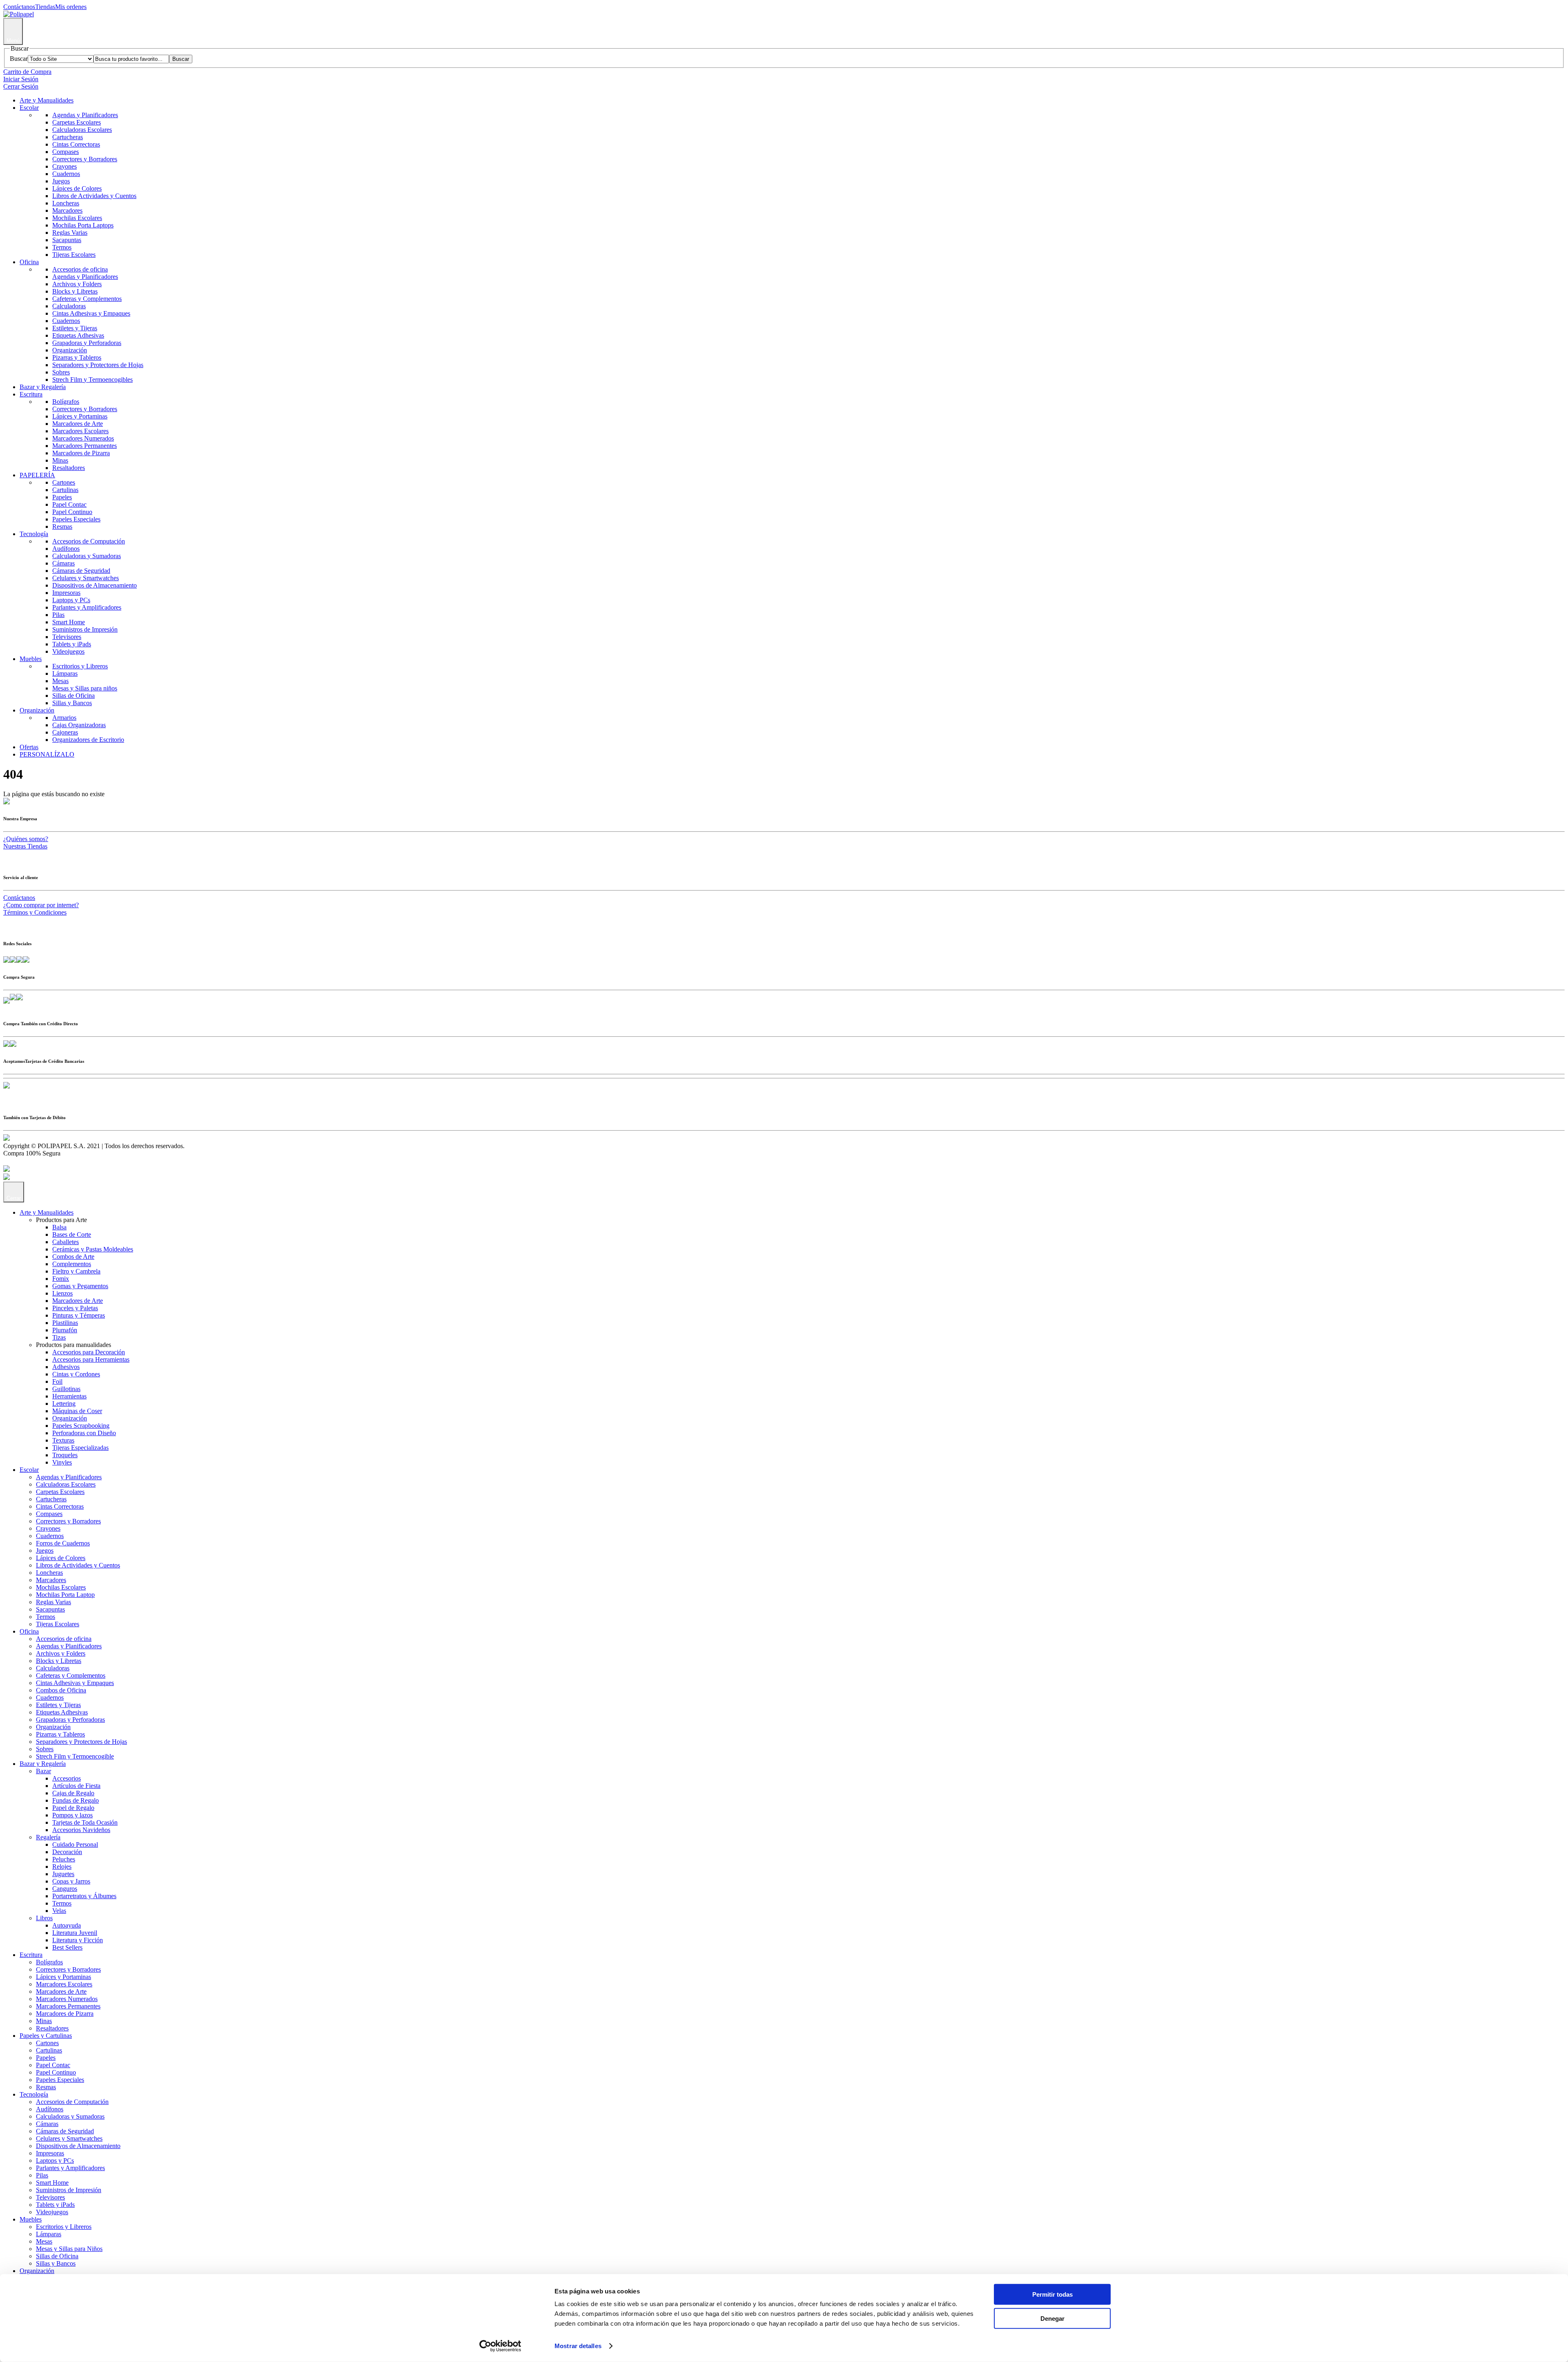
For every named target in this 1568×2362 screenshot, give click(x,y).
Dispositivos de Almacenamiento (95, 585)
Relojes (62, 1867)
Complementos (72, 1264)
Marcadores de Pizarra (81, 453)
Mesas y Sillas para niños (85, 688)
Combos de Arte (73, 1257)
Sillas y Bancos (72, 703)
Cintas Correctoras (76, 144)
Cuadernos (66, 174)
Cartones (64, 482)
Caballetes (66, 1242)
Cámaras (63, 563)
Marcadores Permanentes (85, 446)
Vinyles (62, 1462)
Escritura (31, 394)
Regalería (48, 1837)
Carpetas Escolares (77, 122)
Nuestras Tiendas (25, 846)
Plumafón (65, 1330)
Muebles (31, 659)
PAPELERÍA (37, 475)
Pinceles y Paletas (75, 1308)
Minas (60, 460)
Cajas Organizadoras (79, 725)
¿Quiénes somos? (26, 839)
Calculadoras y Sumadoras (87, 556)
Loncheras (66, 203)
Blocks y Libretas (75, 291)
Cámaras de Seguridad (81, 571)
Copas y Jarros (71, 1881)
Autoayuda (67, 1925)
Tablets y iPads (72, 644)
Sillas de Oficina (73, 696)
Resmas (62, 526)
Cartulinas (65, 490)
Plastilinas (65, 1323)
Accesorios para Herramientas (91, 1359)
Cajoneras (65, 732)
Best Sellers (67, 1947)
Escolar (29, 108)
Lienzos (62, 1293)
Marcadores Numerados (83, 438)
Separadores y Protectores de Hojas (98, 365)
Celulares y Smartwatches (86, 578)
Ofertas (29, 747)
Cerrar (14, 1198)
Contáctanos (19, 7)
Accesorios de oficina (80, 269)
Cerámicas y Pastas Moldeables (93, 1249)
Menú (13, 41)
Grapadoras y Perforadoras (87, 343)
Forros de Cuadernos (63, 1543)
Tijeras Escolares (74, 255)
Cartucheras (68, 137)
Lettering (64, 1404)
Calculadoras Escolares (82, 130)
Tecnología (34, 534)
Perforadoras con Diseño (84, 1433)
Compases (66, 152)
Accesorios (67, 1778)
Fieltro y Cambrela (76, 1271)
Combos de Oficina (61, 1690)
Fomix (61, 1279)
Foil (57, 1381)
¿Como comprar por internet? (41, 905)
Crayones (65, 166)
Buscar (19, 59)
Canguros (65, 1889)
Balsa (59, 1227)
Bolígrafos (66, 402)
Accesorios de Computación (89, 541)
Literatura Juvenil (75, 1933)
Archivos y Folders (77, 284)
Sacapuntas (67, 240)
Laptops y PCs (71, 600)
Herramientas (69, 1396)
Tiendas (45, 7)
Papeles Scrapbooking (81, 1426)
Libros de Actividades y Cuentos (94, 196)
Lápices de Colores (77, 188)
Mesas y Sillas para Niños (69, 2249)
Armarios (64, 718)
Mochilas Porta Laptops (83, 225)
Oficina (29, 262)
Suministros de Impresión (85, 629)
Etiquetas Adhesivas (78, 335)
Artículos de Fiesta (76, 1786)
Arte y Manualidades (47, 100)
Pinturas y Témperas (79, 1315)
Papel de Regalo (73, 1808)
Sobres (61, 372)
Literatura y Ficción (78, 1940)
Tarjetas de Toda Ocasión (85, 1822)
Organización (70, 350)
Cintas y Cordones (76, 1374)
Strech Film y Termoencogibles (92, 380)
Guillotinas (66, 1389)
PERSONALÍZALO (47, 754)
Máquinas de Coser (77, 1411)
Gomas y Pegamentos (80, 1286)
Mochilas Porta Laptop (65, 1595)
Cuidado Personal (75, 1844)
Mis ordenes (71, 7)
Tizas (59, 1337)
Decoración (67, 1852)
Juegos (61, 181)
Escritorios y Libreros (80, 666)
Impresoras (66, 593)
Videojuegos (68, 651)
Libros (44, 1918)
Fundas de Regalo (76, 1800)
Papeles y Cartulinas (46, 2036)
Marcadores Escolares (80, 431)
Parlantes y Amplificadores (87, 607)
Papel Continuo (72, 512)
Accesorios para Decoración (89, 1352)
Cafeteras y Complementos (87, 299)
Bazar (43, 1771)
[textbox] (131, 59)
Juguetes (63, 1874)
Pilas (58, 615)
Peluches (64, 1859)
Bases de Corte (72, 1234)
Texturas (63, 1440)
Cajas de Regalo (73, 1793)
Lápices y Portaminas (80, 416)
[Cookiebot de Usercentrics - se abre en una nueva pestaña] (500, 2346)
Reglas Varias (70, 233)
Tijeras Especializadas (80, 1448)
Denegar (1052, 2318)
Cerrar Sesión (21, 86)
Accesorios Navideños (81, 1830)
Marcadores (67, 210)
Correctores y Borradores (85, 159)
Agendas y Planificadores (85, 115)
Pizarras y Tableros (77, 357)
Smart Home (69, 622)
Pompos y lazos (72, 1815)
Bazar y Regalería (43, 387)
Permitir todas (1052, 2294)
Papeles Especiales (76, 519)
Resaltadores (69, 468)
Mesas (60, 681)
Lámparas (65, 673)
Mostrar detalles (578, 2346)
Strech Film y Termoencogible (75, 1756)
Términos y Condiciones (35, 912)
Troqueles (65, 1455)
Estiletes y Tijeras (75, 328)
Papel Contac (69, 504)
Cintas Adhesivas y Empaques (91, 313)
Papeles (62, 497)
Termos (62, 247)
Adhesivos (66, 1367)
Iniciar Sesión (21, 79)
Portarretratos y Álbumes (84, 1896)
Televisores (67, 637)
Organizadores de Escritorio (88, 740)
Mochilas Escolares (77, 218)
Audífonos (66, 549)
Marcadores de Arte (78, 424)
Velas (59, 1911)
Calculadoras (69, 306)
